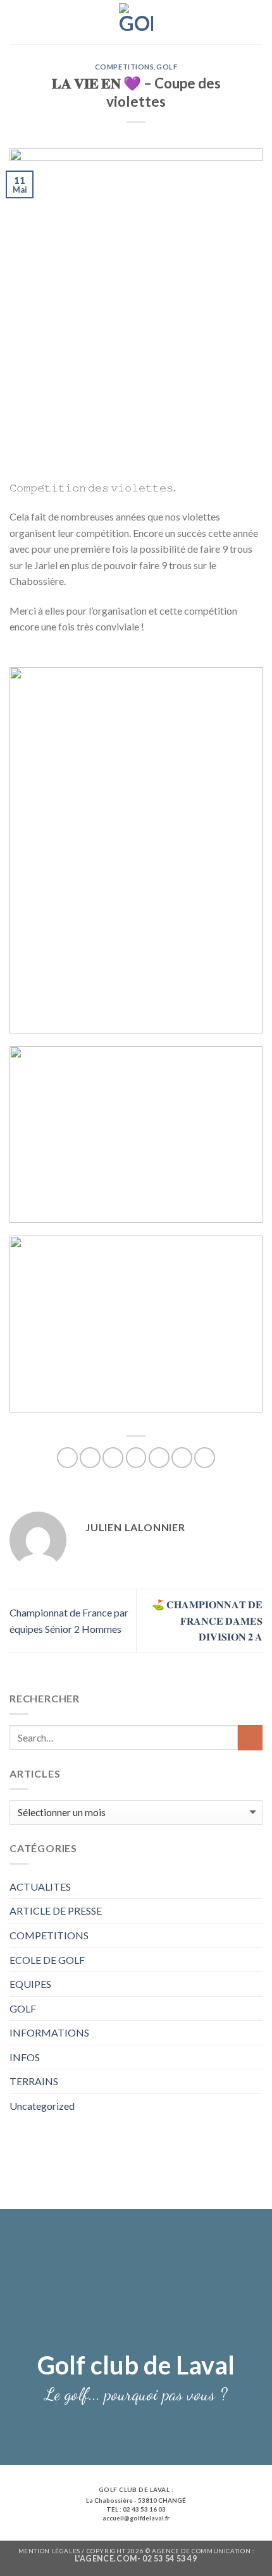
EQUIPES (30, 1984)
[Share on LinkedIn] (205, 1458)
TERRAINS (34, 2081)
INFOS (25, 2057)
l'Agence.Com (106, 2559)
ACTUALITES (40, 1887)
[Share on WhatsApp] (67, 1458)
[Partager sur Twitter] (113, 1458)
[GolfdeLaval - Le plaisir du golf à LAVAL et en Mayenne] (136, 22)
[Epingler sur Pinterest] (159, 1458)
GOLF (23, 2008)
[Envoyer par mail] (136, 1458)
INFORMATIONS (49, 2032)
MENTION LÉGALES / (53, 2551)
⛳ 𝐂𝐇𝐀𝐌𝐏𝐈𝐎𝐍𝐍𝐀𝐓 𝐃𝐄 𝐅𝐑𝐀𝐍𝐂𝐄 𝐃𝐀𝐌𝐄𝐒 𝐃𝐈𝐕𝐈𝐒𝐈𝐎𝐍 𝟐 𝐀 (207, 1620)
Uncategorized (42, 2106)
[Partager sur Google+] (182, 1458)
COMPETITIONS (49, 1935)
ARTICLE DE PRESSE (56, 1911)
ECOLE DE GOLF (47, 1960)
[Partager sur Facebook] (90, 1458)
